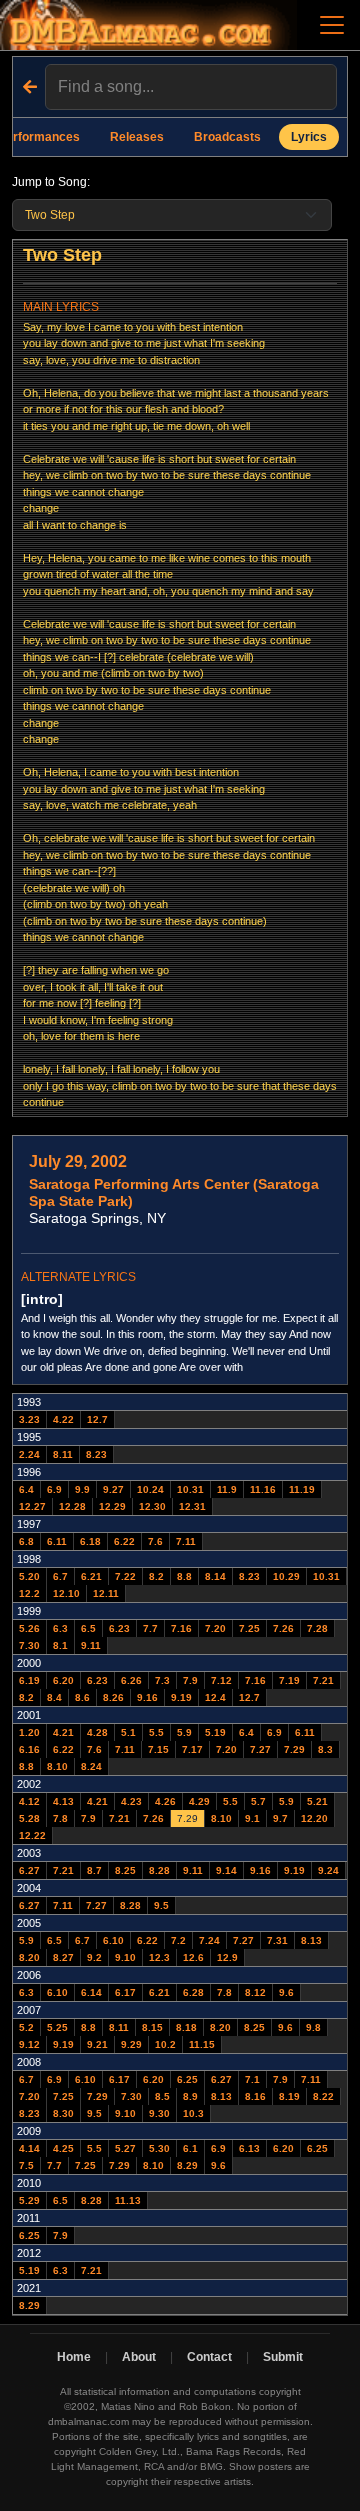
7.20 (215, 1628)
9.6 (286, 1992)
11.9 (227, 1489)
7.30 (29, 1645)
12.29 (112, 1506)
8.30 (63, 2113)
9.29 (131, 2044)
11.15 (202, 2044)
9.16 (147, 1697)
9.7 (280, 1818)
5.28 (29, 1818)
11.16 (263, 1489)
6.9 (54, 1489)
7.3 (162, 1680)
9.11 (91, 1645)
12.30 (152, 1506)
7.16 (181, 1628)
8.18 (186, 2027)
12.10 (66, 1593)
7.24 (209, 1940)
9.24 (328, 1870)
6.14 (91, 1992)
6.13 (249, 2148)
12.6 (193, 1957)
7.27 (260, 1749)
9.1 (252, 1818)
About (139, 2357)
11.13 (128, 2200)
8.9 (190, 2096)
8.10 (57, 1766)
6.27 (29, 1870)
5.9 (184, 1732)
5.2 (26, 2027)
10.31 (190, 1489)
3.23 (29, 1419)
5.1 (128, 1732)
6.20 (63, 1680)
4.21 (63, 1732)
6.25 (187, 2079)
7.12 (221, 1680)
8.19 (289, 2096)
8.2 (156, 1576)
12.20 (314, 1818)
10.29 (286, 1576)
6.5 (88, 1628)
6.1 (190, 2148)
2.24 (29, 1454)
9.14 (226, 1870)
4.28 (97, 1732)
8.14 (215, 1576)
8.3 (325, 1749)
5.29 (29, 2200)
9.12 (29, 2044)
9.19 (181, 1697)
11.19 (302, 1489)
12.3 (159, 1957)
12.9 (227, 1957)
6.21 (91, 1576)
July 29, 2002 (78, 1161)
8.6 (82, 1697)
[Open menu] (332, 25)
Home (74, 2357)
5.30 (159, 2148)
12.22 (32, 1835)
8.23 (96, 1454)
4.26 (165, 1801)
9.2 (94, 1957)
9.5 (161, 1905)
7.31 (277, 1940)
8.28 (159, 1870)
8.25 (125, 1870)
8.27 (63, 1957)
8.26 (113, 1697)
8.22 (323, 2096)
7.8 (60, 1818)
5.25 (57, 2027)
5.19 (215, 1732)
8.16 (255, 2096)
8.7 (94, 1870)
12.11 (106, 1593)
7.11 (186, 1541)
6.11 (57, 1541)
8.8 (184, 1576)
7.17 (192, 1749)
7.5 (26, 2165)
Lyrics (309, 137)
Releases (137, 137)
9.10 (125, 1957)
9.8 (313, 2027)
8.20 (29, 1957)
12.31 (192, 1506)
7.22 (125, 1576)
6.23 (119, 1628)
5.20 (29, 1576)
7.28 (317, 1628)
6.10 (113, 1940)
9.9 (82, 1489)
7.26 (283, 1628)
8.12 (255, 1992)
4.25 (63, 2148)
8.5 (162, 2096)
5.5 (156, 1732)
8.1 (60, 1645)
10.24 (150, 1489)
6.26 (131, 1680)
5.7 (258, 1801)
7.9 (190, 1680)
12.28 (72, 1506)
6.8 (26, 1541)
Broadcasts (227, 137)
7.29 (294, 1749)
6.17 (125, 1992)
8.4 (54, 1697)
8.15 (152, 2027)
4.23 (131, 1801)
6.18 (90, 1541)
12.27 (32, 1506)
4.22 (63, 1419)
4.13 (63, 1801)
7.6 (155, 1541)
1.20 (29, 1732)
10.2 (165, 2044)
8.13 (311, 1940)
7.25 (249, 1628)
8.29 (187, 2165)
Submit (283, 2357)
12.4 (215, 1697)
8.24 (91, 1766)
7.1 (252, 2079)
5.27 (125, 2148)
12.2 (29, 1593)
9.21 (97, 2044)
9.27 (113, 1489)
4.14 (29, 2148)
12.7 (97, 1419)
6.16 (29, 1749)
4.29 (199, 1801)
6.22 (124, 1541)
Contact (209, 2357)
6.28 (193, 1992)
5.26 (29, 1628)
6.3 (60, 1628)
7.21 (323, 1680)
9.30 (159, 2113)
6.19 (29, 1680)
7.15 (158, 1749)
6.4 (26, 1489)
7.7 (150, 1628)
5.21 (317, 1801)
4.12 (29, 1801)
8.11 (63, 1454)
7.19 (289, 1680)
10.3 (193, 2113)
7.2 (178, 1940)
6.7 (60, 1576)
